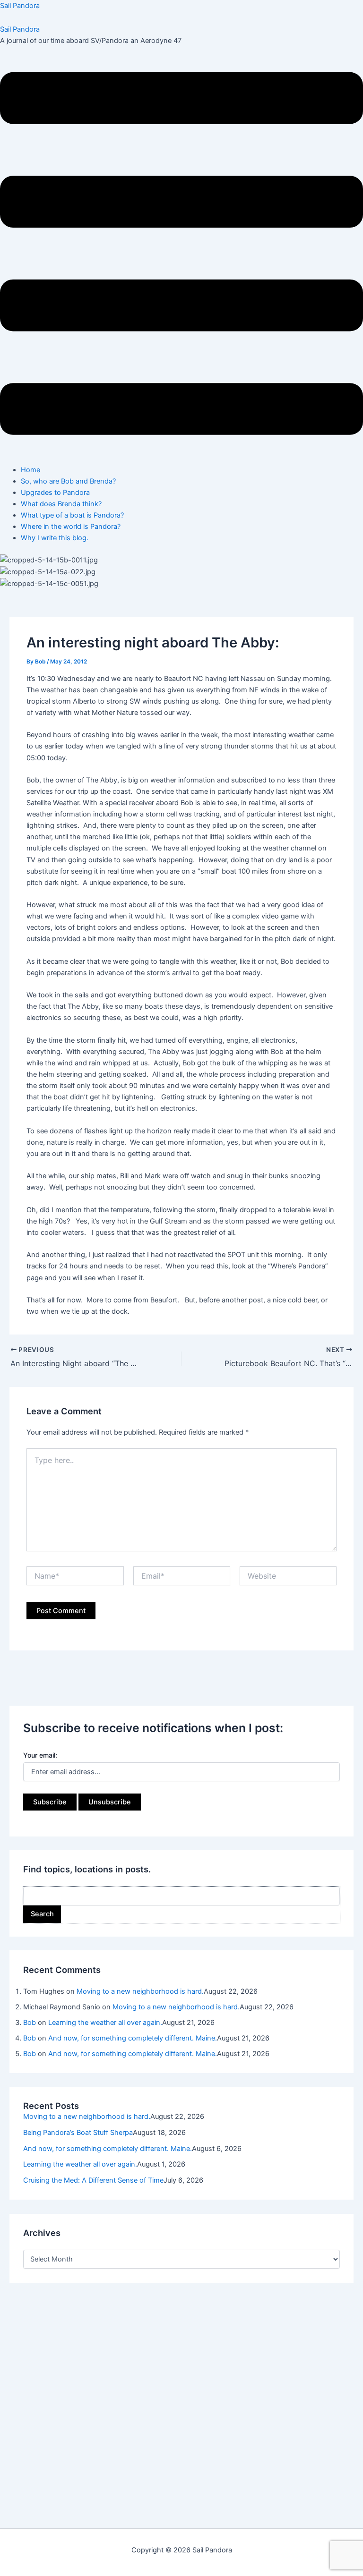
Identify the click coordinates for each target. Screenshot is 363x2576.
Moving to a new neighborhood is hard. (140, 1991)
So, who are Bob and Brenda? (68, 481)
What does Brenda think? (61, 504)
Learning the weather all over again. (105, 2023)
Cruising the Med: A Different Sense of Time (93, 2180)
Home (30, 470)
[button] (181, 255)
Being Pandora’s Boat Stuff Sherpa (78, 2133)
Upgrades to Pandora (55, 493)
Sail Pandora (20, 6)
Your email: (40, 1755)
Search (42, 1914)
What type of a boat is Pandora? (72, 515)
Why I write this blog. (55, 538)
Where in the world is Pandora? (71, 527)
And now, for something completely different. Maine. (133, 2038)
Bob (30, 2023)
